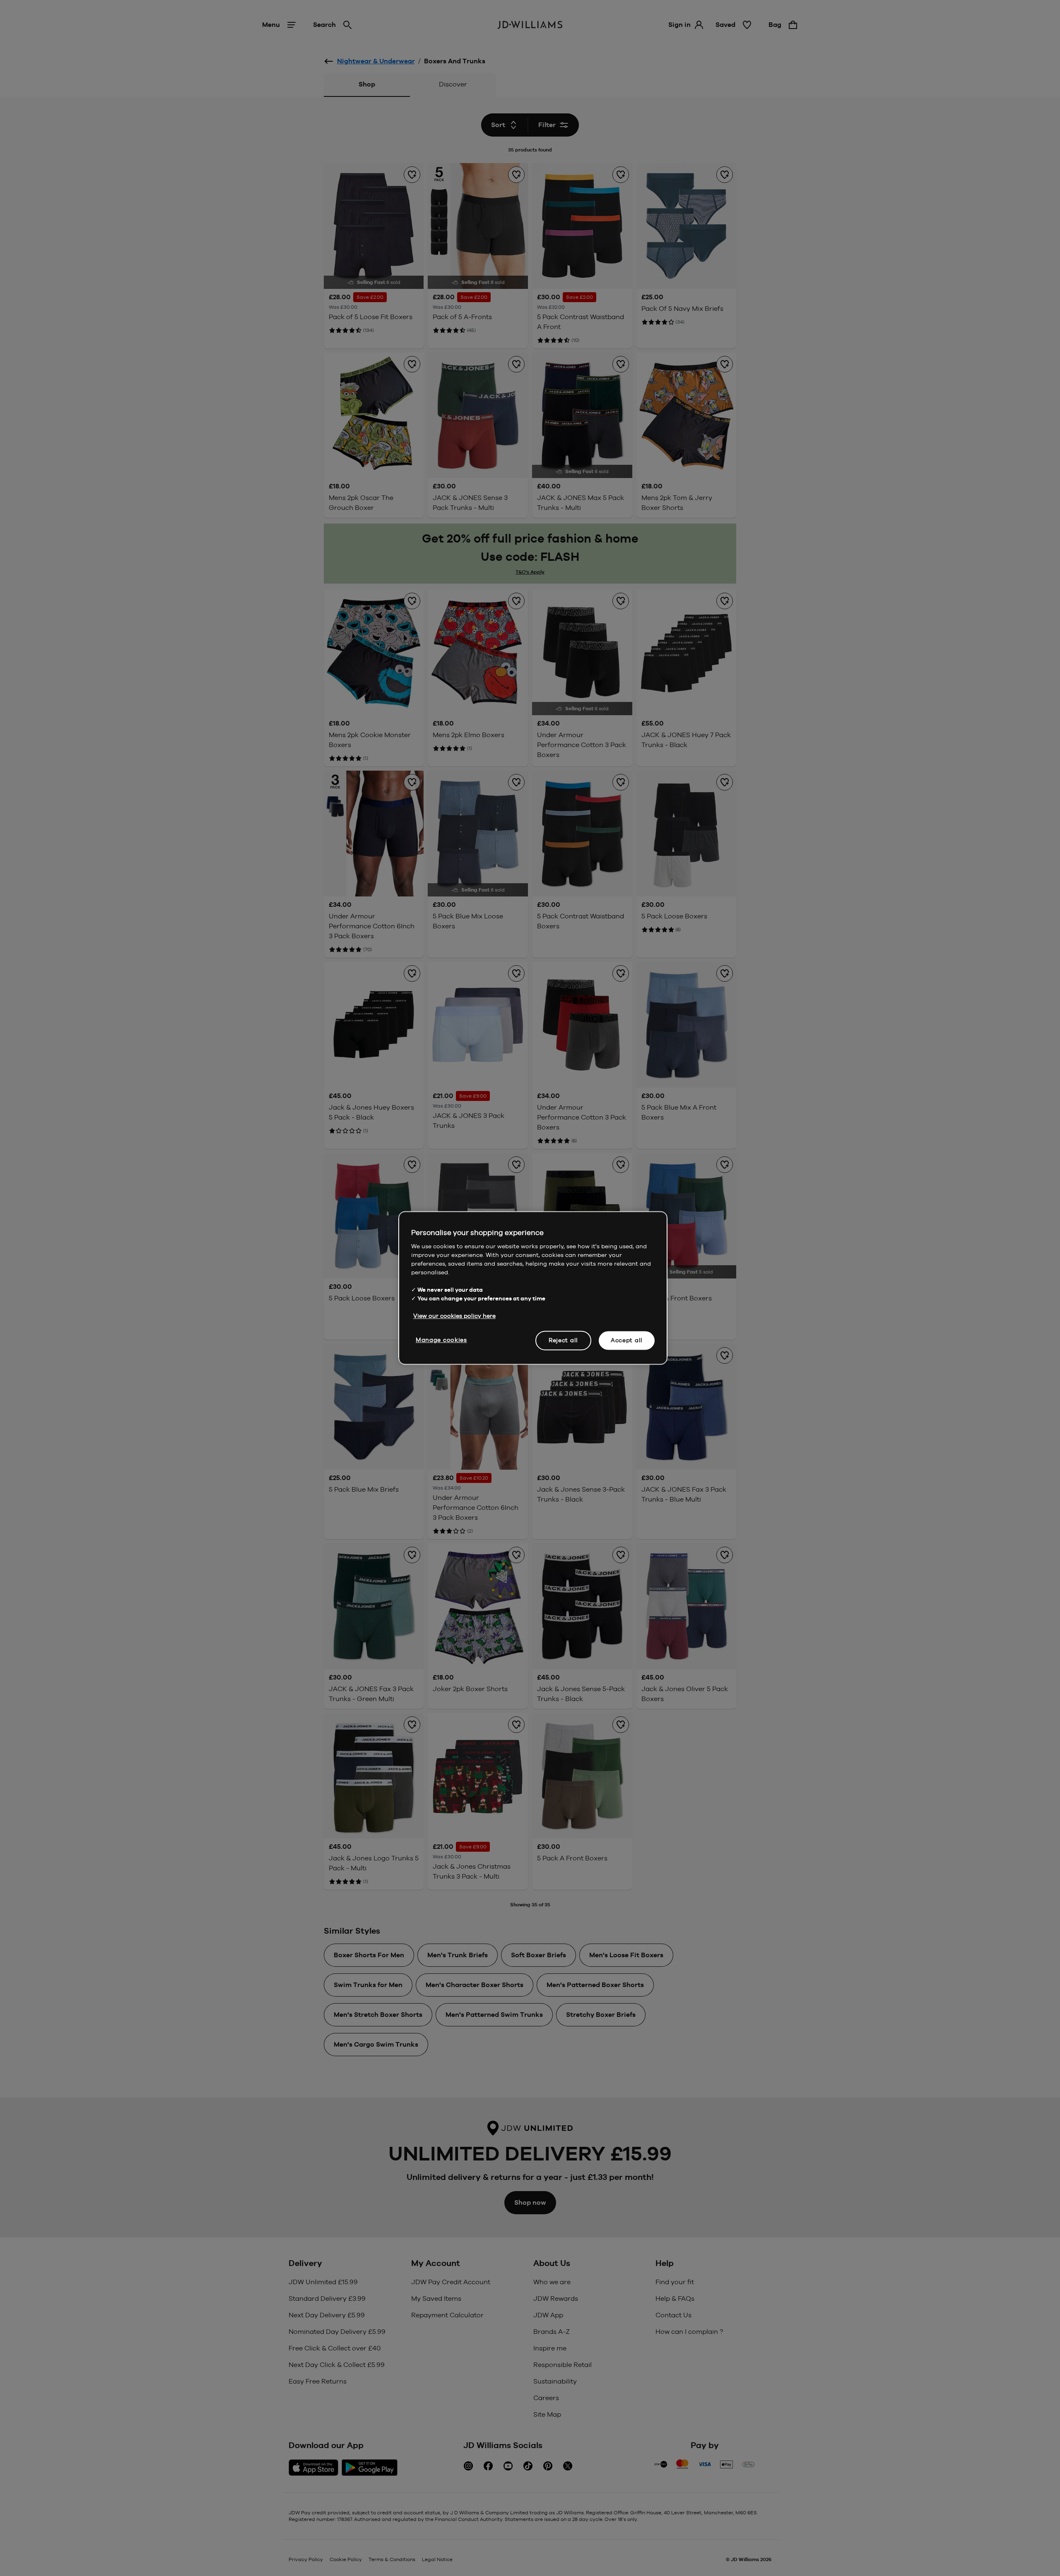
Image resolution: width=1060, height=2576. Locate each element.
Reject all (563, 1340)
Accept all (627, 1340)
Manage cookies (441, 1340)
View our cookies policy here (454, 1316)
